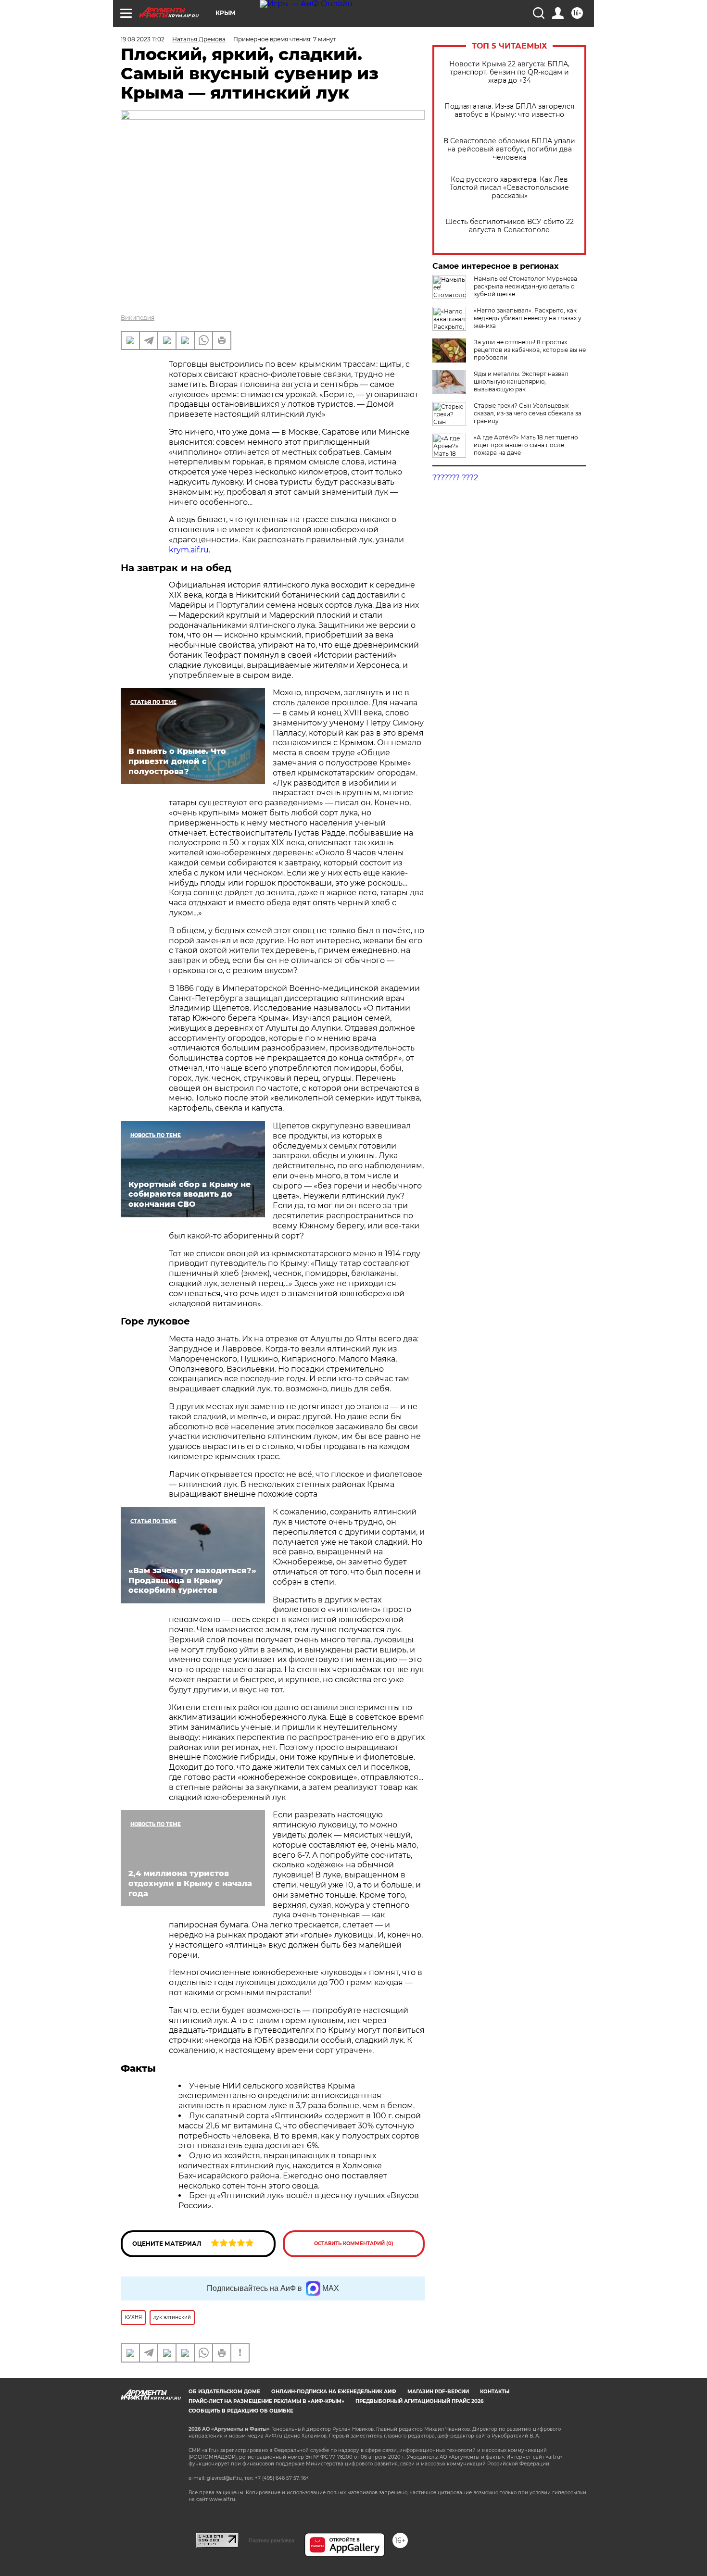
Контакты (495, 2392)
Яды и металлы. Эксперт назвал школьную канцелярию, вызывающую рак (521, 381)
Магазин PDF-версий (438, 2392)
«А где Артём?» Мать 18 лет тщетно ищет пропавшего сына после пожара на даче (526, 445)
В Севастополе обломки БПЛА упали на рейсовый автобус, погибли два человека (509, 149)
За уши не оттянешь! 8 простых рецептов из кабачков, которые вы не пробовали (530, 350)
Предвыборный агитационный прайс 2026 (419, 2401)
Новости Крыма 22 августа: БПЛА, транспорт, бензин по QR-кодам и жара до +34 (509, 72)
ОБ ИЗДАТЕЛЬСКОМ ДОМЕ (224, 2392)
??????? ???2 (455, 478)
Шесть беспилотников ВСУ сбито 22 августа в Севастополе (510, 226)
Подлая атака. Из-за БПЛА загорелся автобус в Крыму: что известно (509, 111)
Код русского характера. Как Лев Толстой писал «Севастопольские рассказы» (509, 188)
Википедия (138, 318)
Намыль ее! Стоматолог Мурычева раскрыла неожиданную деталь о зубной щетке (525, 286)
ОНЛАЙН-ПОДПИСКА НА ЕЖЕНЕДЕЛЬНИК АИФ (334, 2392)
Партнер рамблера (271, 2540)
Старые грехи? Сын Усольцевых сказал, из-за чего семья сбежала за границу (528, 413)
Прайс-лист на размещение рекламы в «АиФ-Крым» (266, 2401)
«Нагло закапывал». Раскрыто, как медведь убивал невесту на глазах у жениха (528, 318)
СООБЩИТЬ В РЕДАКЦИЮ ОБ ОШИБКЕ (241, 2411)
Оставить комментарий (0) (354, 2244)
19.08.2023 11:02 (143, 39)
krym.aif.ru (189, 550)
